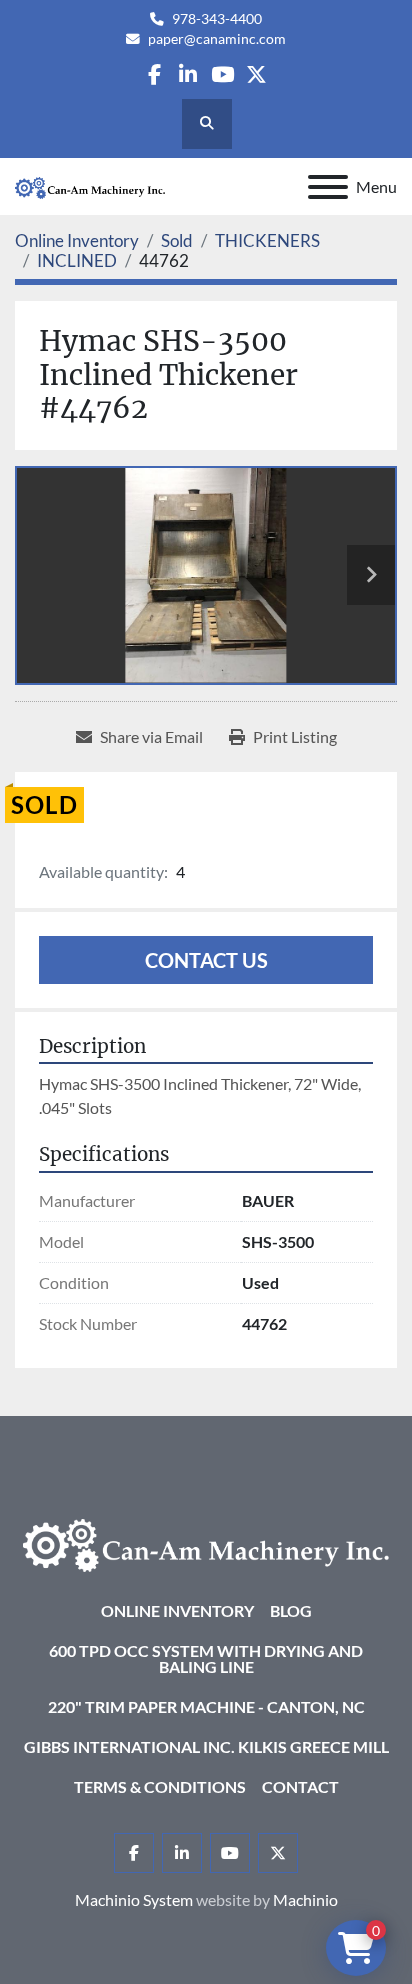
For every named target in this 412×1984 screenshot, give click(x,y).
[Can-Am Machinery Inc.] (206, 1542)
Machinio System (134, 1899)
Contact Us (206, 960)
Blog (291, 1610)
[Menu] (328, 187)
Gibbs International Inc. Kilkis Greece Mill (206, 1746)
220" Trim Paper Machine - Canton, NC (206, 1706)
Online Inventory (177, 1610)
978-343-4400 (217, 19)
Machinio (305, 1899)
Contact (300, 1786)
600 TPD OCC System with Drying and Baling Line (206, 1658)
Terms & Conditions (160, 1786)
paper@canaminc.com (217, 39)
